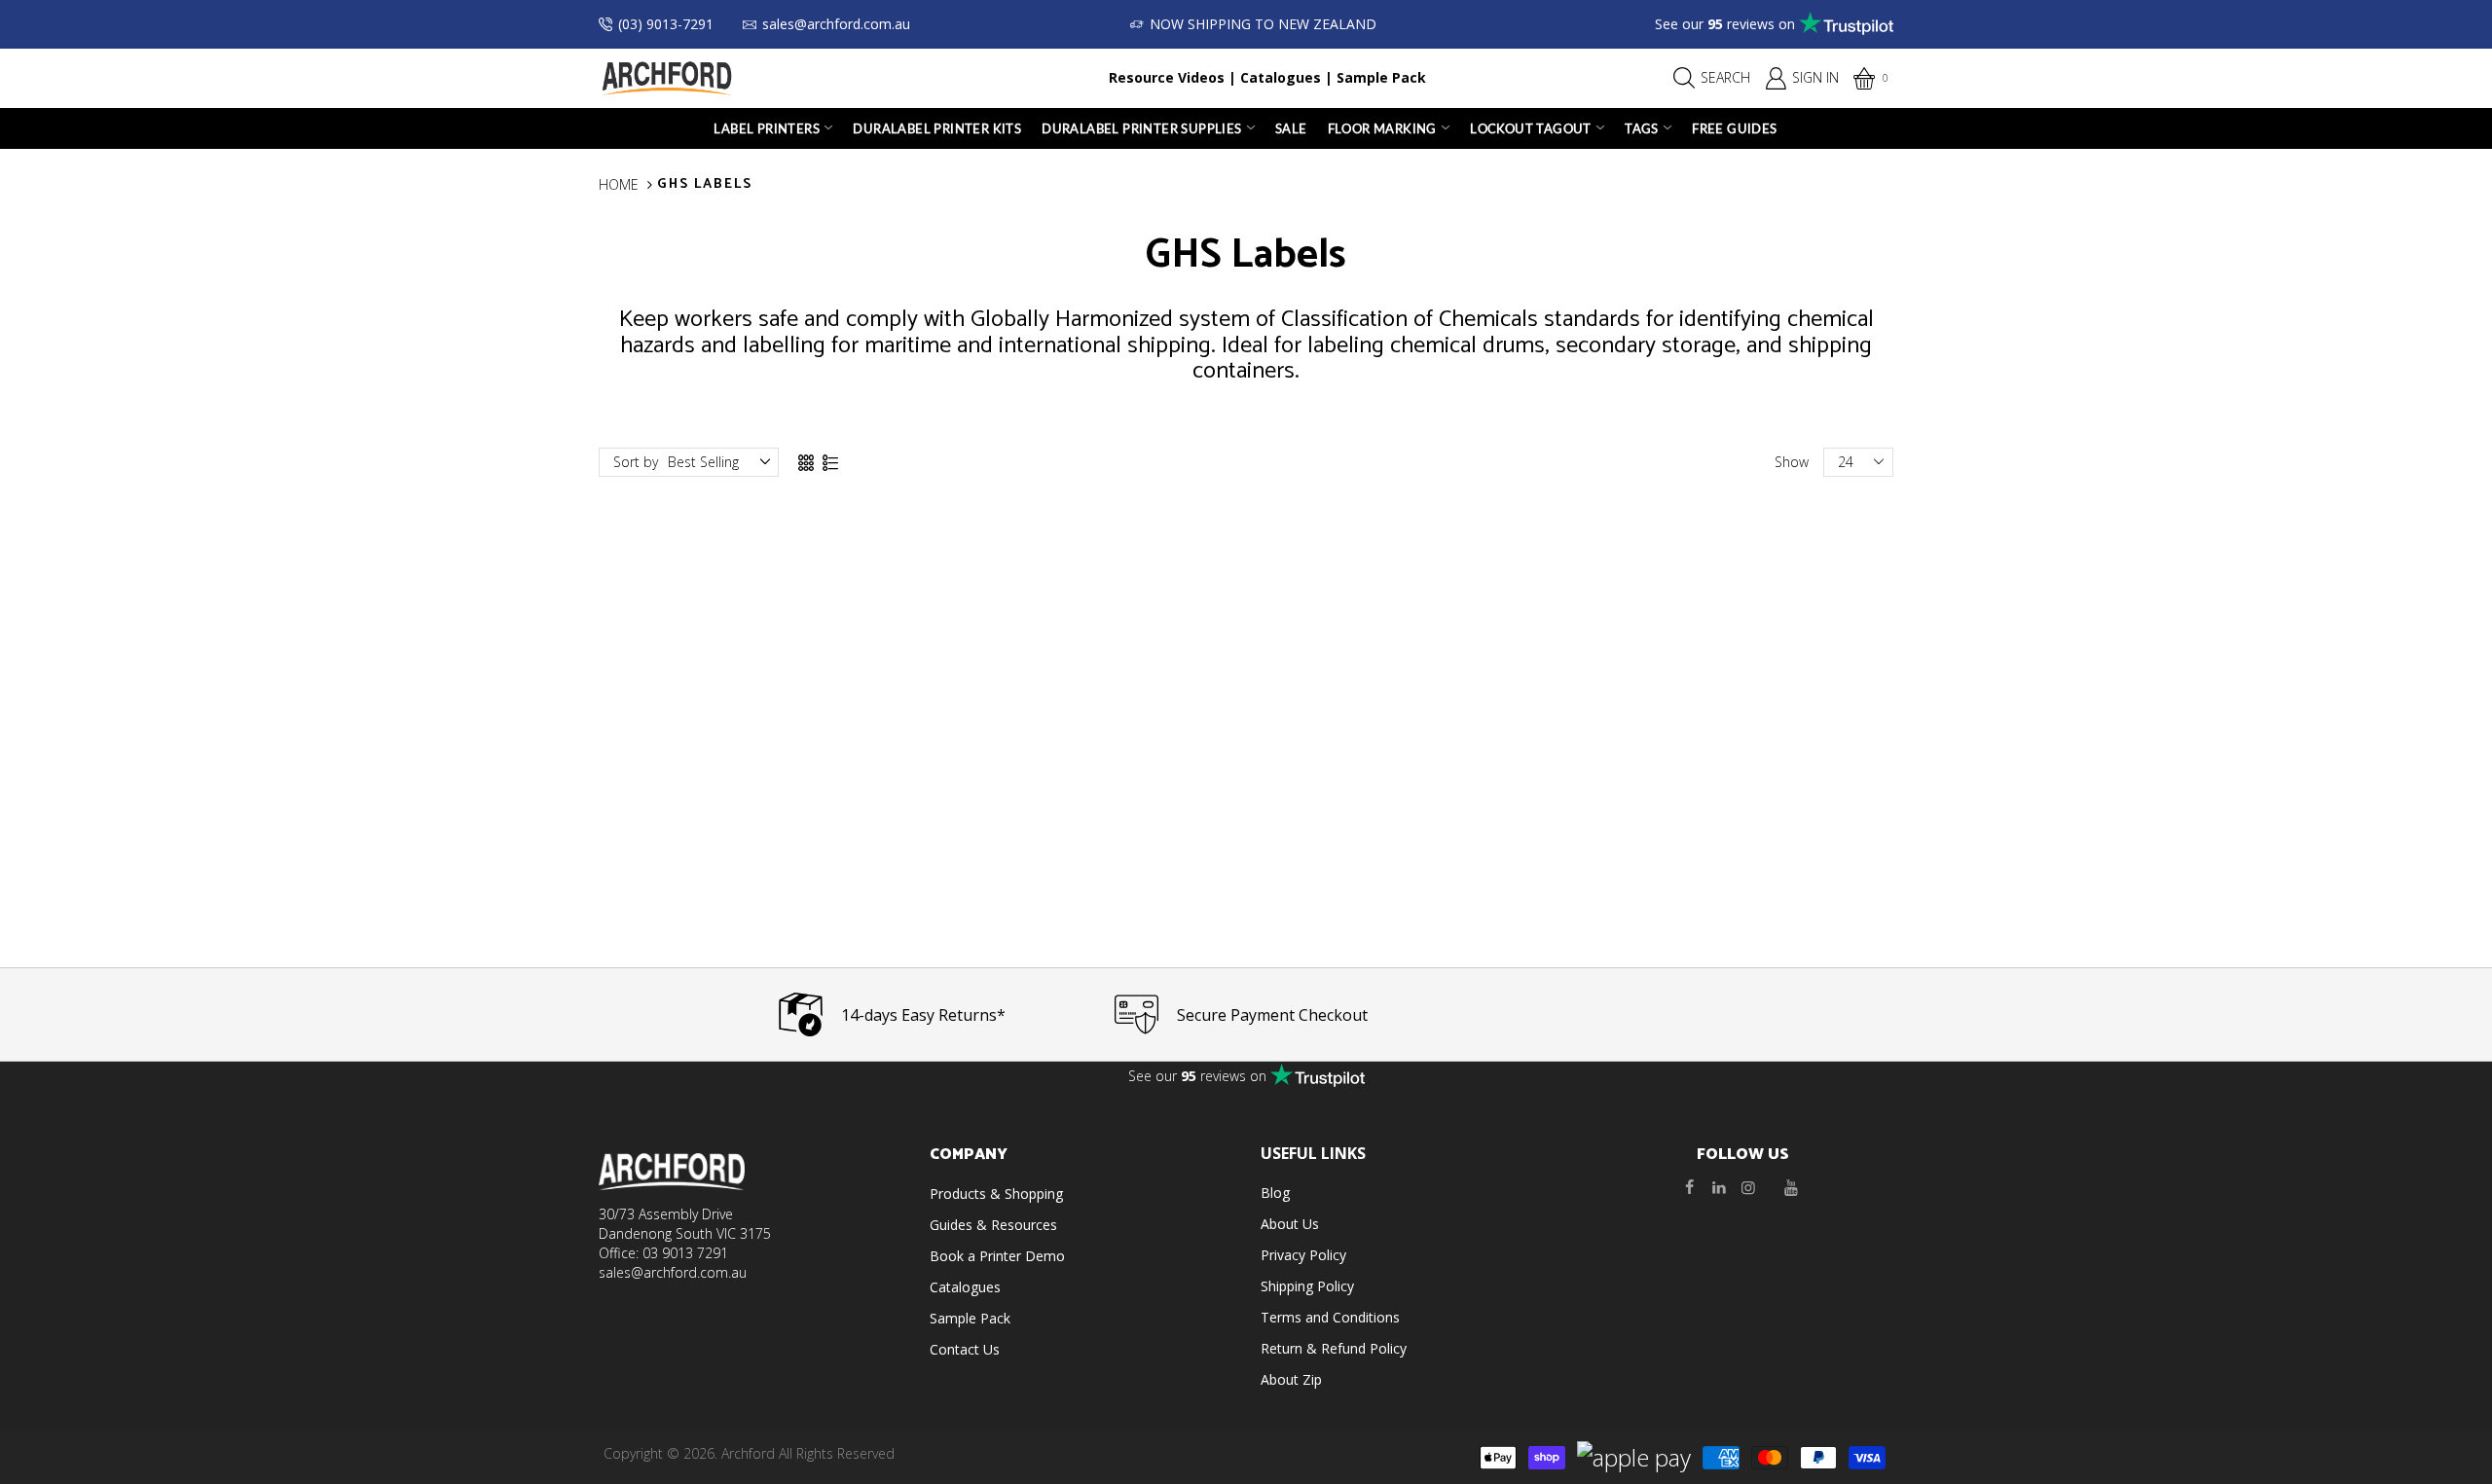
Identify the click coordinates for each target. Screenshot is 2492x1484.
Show (1792, 462)
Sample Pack (1381, 77)
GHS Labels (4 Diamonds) (750, 860)
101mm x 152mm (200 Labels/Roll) (750, 819)
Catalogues (1281, 77)
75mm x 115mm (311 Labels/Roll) (750, 835)
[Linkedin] (1719, 1187)
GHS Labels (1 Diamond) (1743, 860)
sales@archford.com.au (836, 24)
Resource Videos (1167, 77)
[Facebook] (1690, 1187)
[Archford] (667, 76)
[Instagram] (1748, 1187)
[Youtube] (1791, 1187)
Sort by (636, 462)
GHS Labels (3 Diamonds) (1081, 860)
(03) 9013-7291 (666, 24)
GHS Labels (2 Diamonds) (1412, 860)
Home (619, 184)
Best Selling (703, 462)
